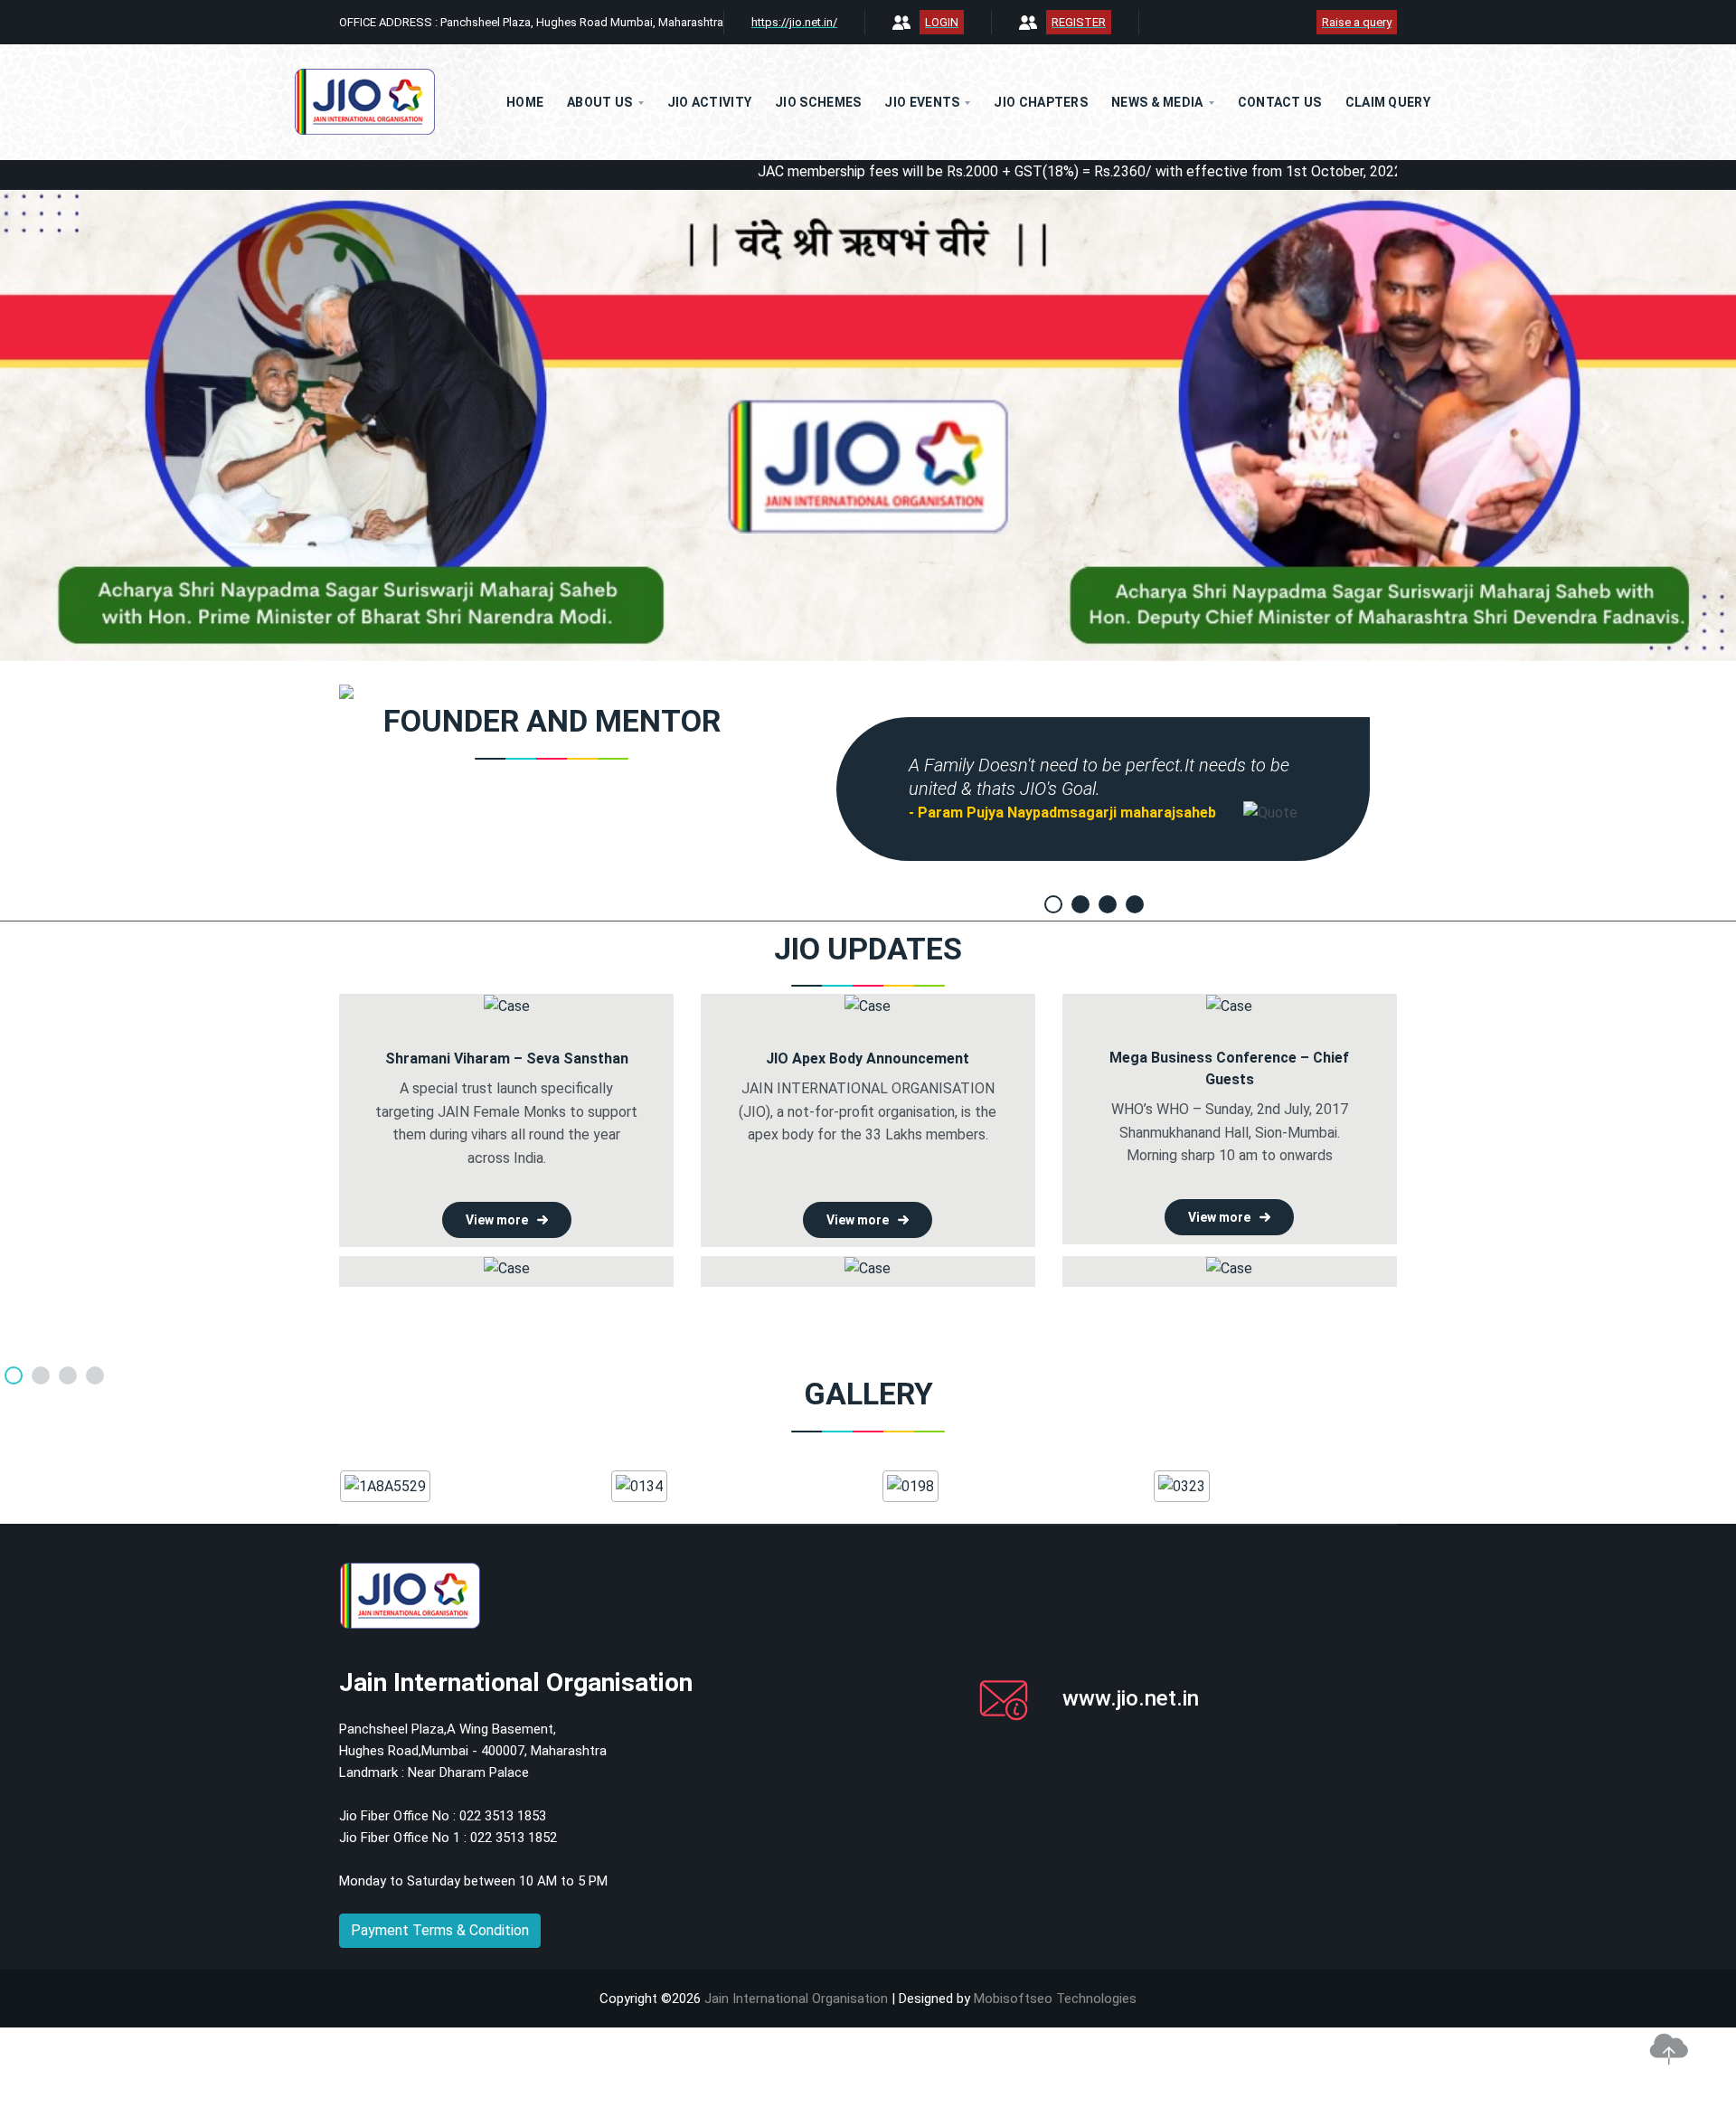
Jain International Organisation (796, 1999)
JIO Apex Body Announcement (868, 1058)
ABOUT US (599, 102)
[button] (130, 425)
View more (497, 1220)
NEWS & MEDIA (1157, 102)
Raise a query (1357, 22)
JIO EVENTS (922, 102)
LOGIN (942, 22)
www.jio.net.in (1131, 1698)
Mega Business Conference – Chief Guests (1229, 1068)
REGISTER (1079, 22)
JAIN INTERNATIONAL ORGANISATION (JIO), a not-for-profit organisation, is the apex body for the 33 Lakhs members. (868, 1111)
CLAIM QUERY (1388, 102)
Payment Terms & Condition (440, 1930)
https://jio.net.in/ (794, 22)
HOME (525, 102)
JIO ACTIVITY (710, 102)
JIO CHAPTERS (1041, 102)
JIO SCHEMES (818, 102)
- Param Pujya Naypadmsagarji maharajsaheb (1062, 813)
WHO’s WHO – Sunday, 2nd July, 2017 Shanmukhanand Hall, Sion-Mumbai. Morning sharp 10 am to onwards (1230, 1132)
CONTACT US (1280, 102)
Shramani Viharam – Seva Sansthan (507, 1058)
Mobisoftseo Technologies (1055, 1999)
